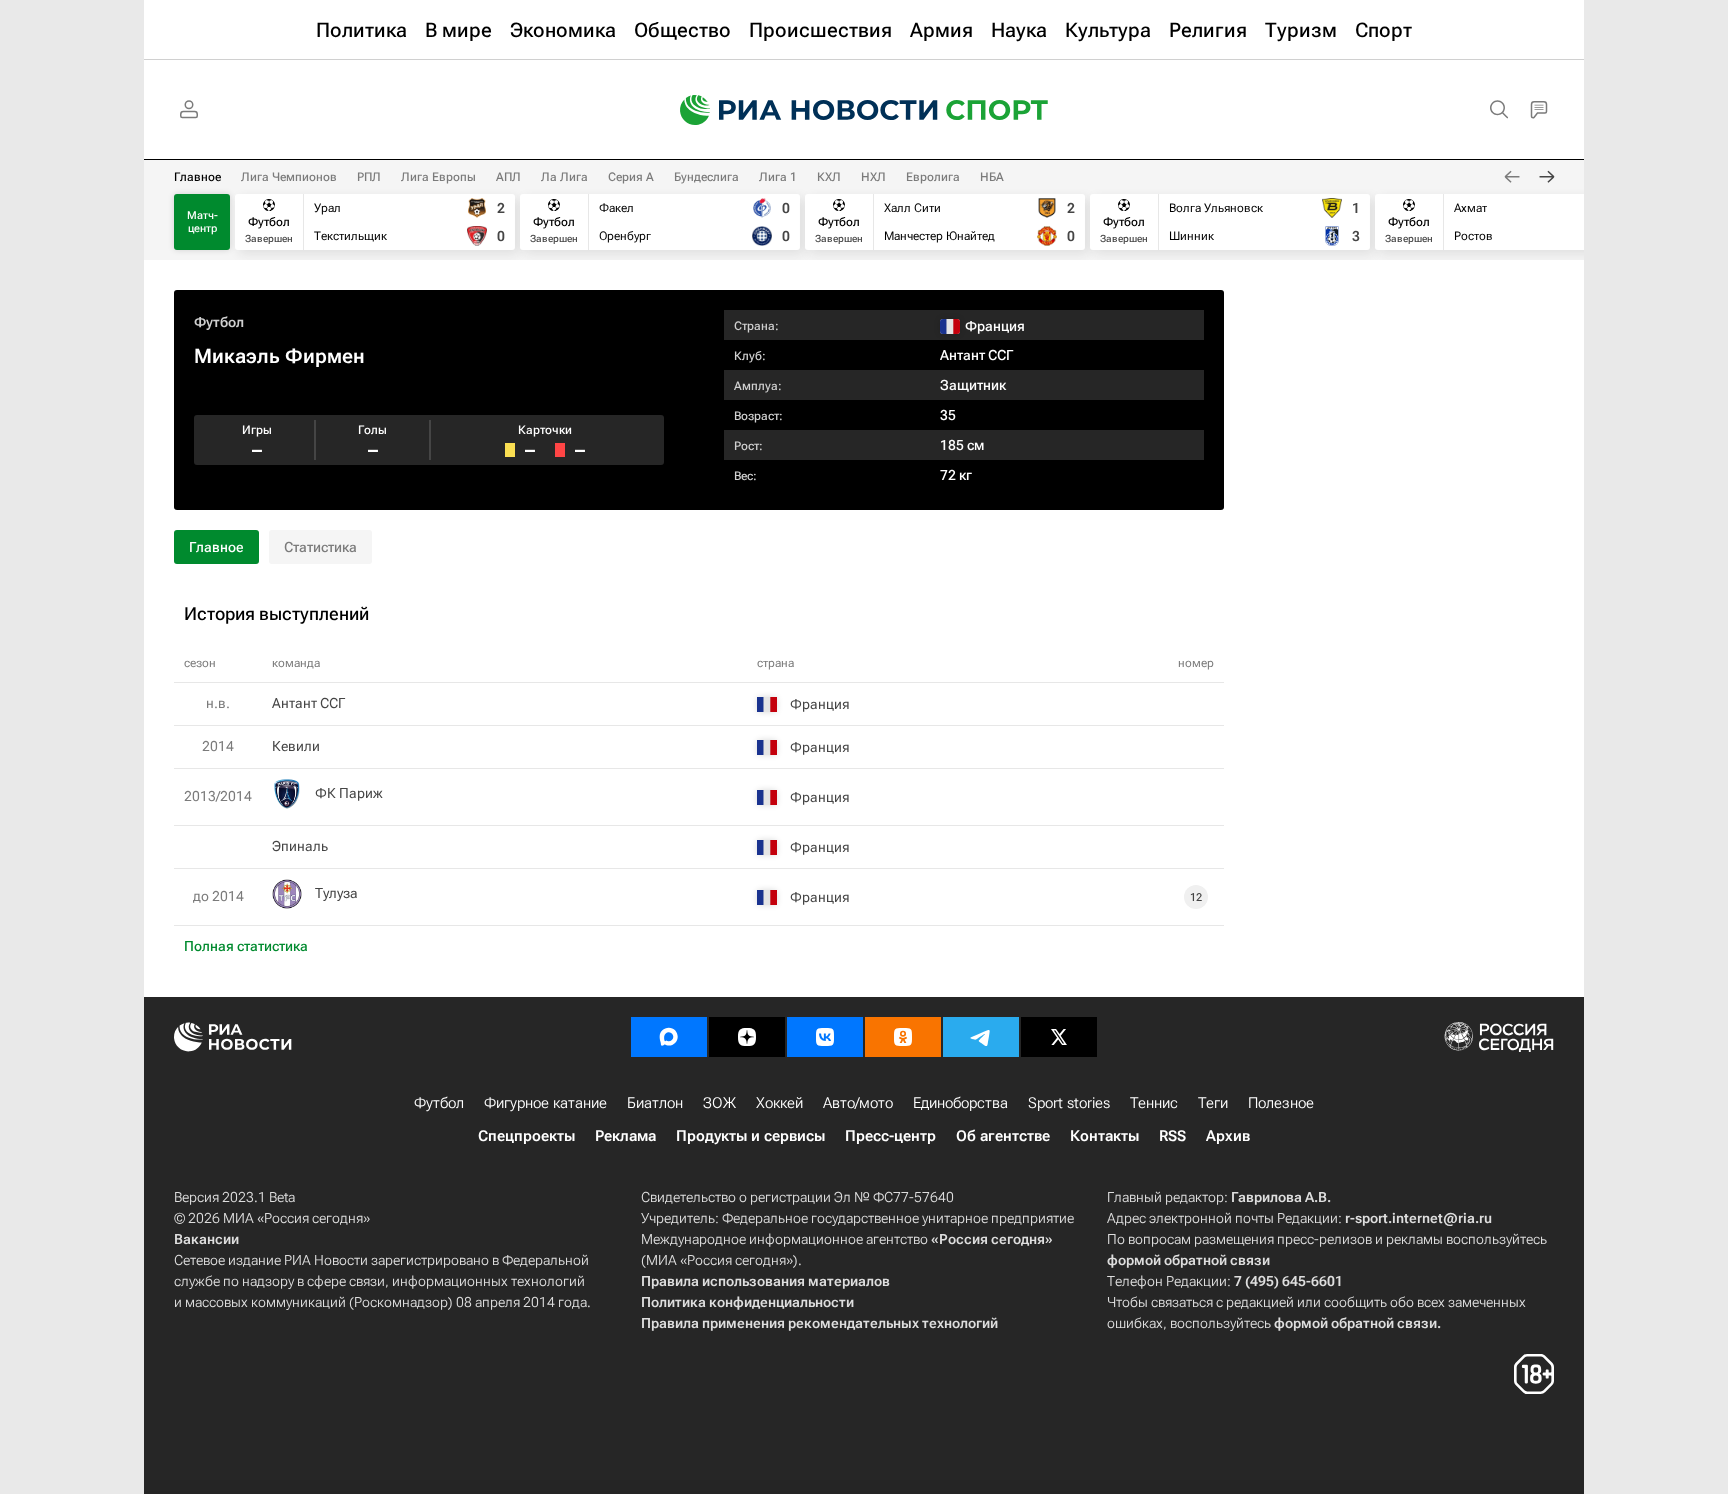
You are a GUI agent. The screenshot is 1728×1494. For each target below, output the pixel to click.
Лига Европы (438, 177)
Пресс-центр (890, 1136)
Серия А (631, 177)
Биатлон (655, 1103)
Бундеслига (706, 177)
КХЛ (829, 177)
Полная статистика (246, 946)
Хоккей (779, 1103)
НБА (992, 177)
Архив (1228, 1136)
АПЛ (508, 177)
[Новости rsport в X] (1059, 1037)
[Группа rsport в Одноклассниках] (903, 1037)
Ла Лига (564, 177)
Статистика (320, 547)
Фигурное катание (545, 1103)
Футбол (219, 322)
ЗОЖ (719, 1103)
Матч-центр (202, 222)
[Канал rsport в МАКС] (669, 1037)
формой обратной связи (1188, 1260)
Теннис (1154, 1103)
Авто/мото (858, 1103)
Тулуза (336, 893)
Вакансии (206, 1239)
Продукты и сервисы (750, 1136)
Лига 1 (778, 177)
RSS (1172, 1136)
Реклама (625, 1136)
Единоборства (960, 1103)
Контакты (1104, 1136)
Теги (1213, 1103)
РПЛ (369, 177)
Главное (197, 177)
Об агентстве (1003, 1136)
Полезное (1281, 1103)
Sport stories (1069, 1103)
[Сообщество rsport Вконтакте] (825, 1037)
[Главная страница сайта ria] (796, 110)
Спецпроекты (526, 1136)
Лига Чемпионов (289, 177)
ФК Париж (348, 793)
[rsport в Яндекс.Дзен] (747, 1037)
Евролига (933, 177)
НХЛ (873, 177)
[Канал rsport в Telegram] (981, 1037)
